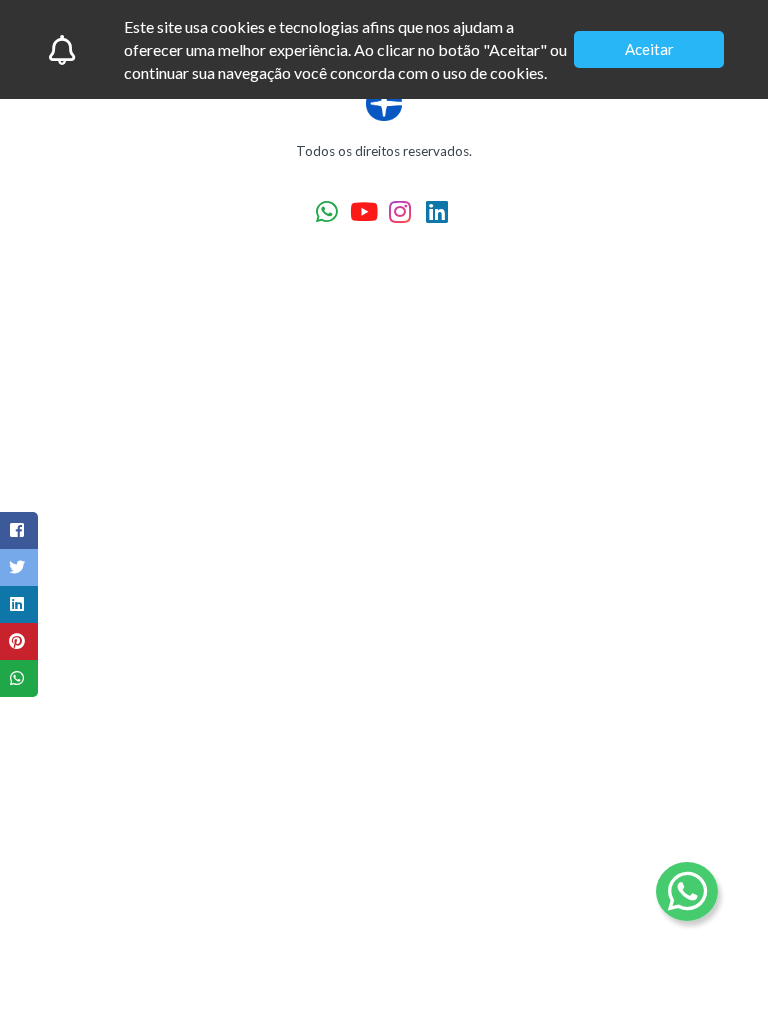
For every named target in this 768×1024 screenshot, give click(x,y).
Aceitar (649, 49)
